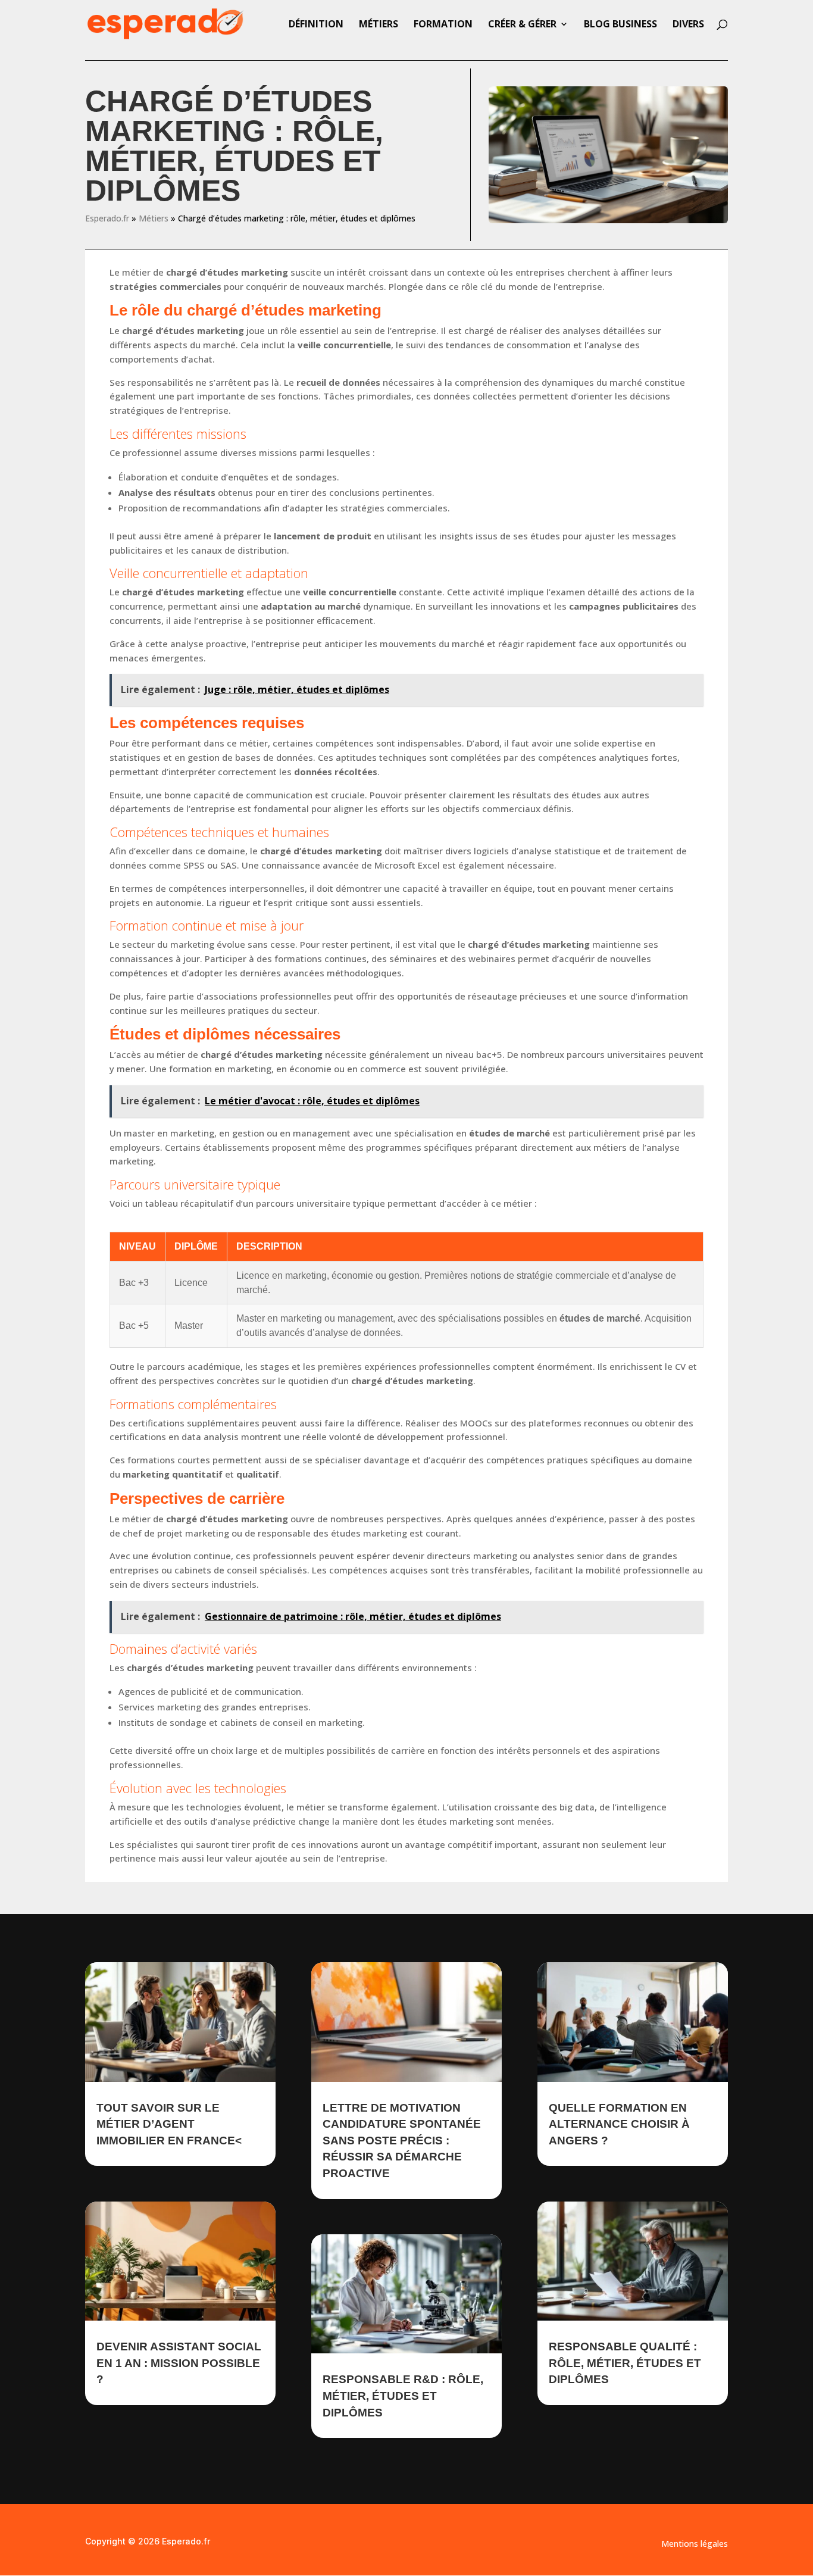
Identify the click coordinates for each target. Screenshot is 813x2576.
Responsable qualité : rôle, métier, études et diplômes (625, 2363)
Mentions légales (695, 2544)
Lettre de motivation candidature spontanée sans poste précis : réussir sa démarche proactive (402, 2141)
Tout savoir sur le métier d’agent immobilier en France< (169, 2124)
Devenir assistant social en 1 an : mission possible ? (179, 2363)
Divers (688, 25)
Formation (443, 25)
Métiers (379, 25)
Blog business (620, 25)
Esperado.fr (107, 218)
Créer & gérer (522, 25)
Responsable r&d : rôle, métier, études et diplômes (403, 2396)
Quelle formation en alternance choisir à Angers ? (619, 2124)
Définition (316, 25)
